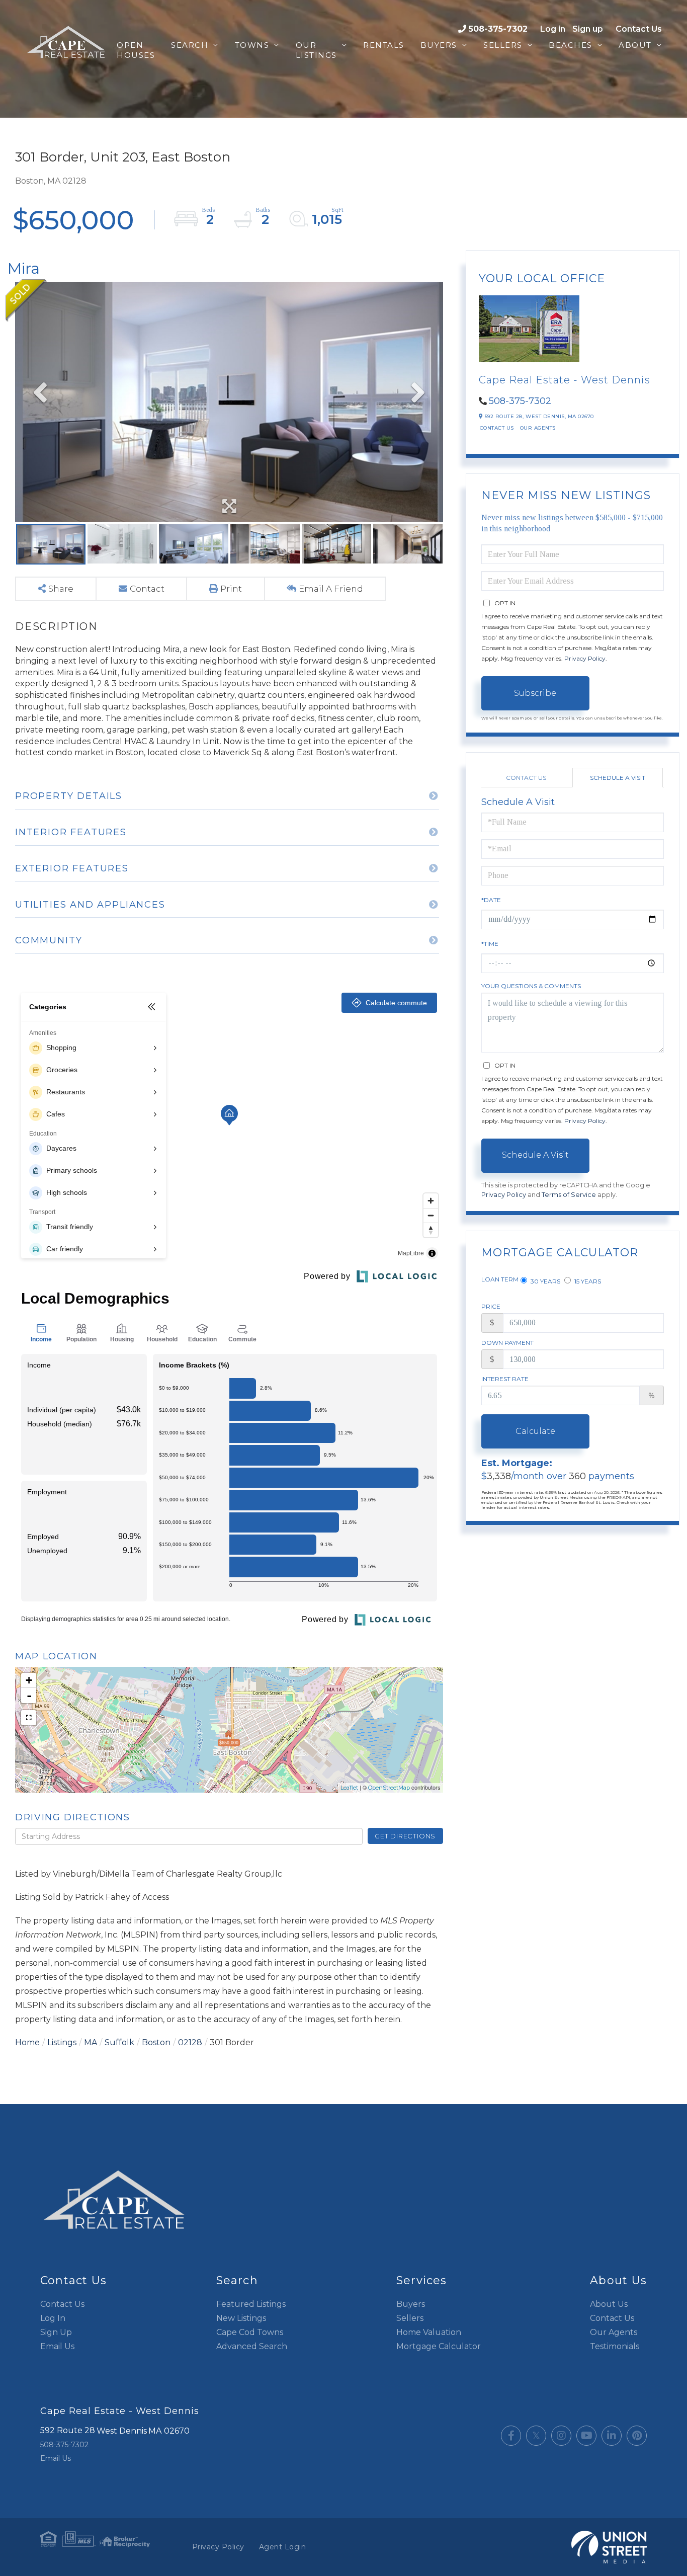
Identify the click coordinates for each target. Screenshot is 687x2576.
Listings (62, 2042)
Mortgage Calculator (439, 2346)
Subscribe (535, 693)
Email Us (57, 2346)
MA (91, 2042)
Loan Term (500, 1279)
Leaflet (349, 1788)
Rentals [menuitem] (384, 45)
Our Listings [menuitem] (316, 50)
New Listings (241, 2318)
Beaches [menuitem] (571, 45)
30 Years (545, 1281)
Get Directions (405, 1836)
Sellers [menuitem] (503, 45)
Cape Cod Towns (250, 2332)
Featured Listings (251, 2304)
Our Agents (538, 428)
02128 (190, 2042)
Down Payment (507, 1343)
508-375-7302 (498, 29)
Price (491, 1306)
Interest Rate (505, 1379)
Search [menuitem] (190, 45)
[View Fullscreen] (29, 1718)
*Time (490, 944)
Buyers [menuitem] (439, 45)
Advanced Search (252, 2346)
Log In (53, 2318)
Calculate (535, 1431)
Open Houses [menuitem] (136, 50)
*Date (491, 900)
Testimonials (615, 2346)
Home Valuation (429, 2332)
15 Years (587, 1281)
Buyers (411, 2304)
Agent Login (283, 2547)
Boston (156, 2042)
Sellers (410, 2318)
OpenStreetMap (389, 1788)
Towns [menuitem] (252, 45)
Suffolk (119, 2042)
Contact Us (639, 29)
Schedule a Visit (618, 778)
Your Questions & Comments (531, 986)
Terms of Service (569, 1195)
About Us (609, 2304)
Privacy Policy (585, 658)
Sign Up (56, 2332)
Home (27, 2042)
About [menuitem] (635, 45)
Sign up (588, 29)
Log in (553, 29)
